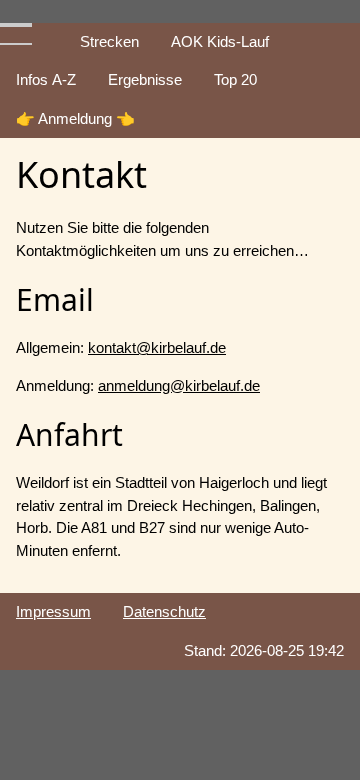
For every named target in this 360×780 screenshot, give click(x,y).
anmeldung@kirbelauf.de (179, 385)
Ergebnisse (145, 79)
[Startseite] (48, 31)
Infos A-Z (46, 79)
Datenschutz (164, 611)
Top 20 (235, 79)
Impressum (53, 611)
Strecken (109, 41)
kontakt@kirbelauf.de (157, 347)
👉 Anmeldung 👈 (75, 118)
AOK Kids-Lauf (220, 41)
